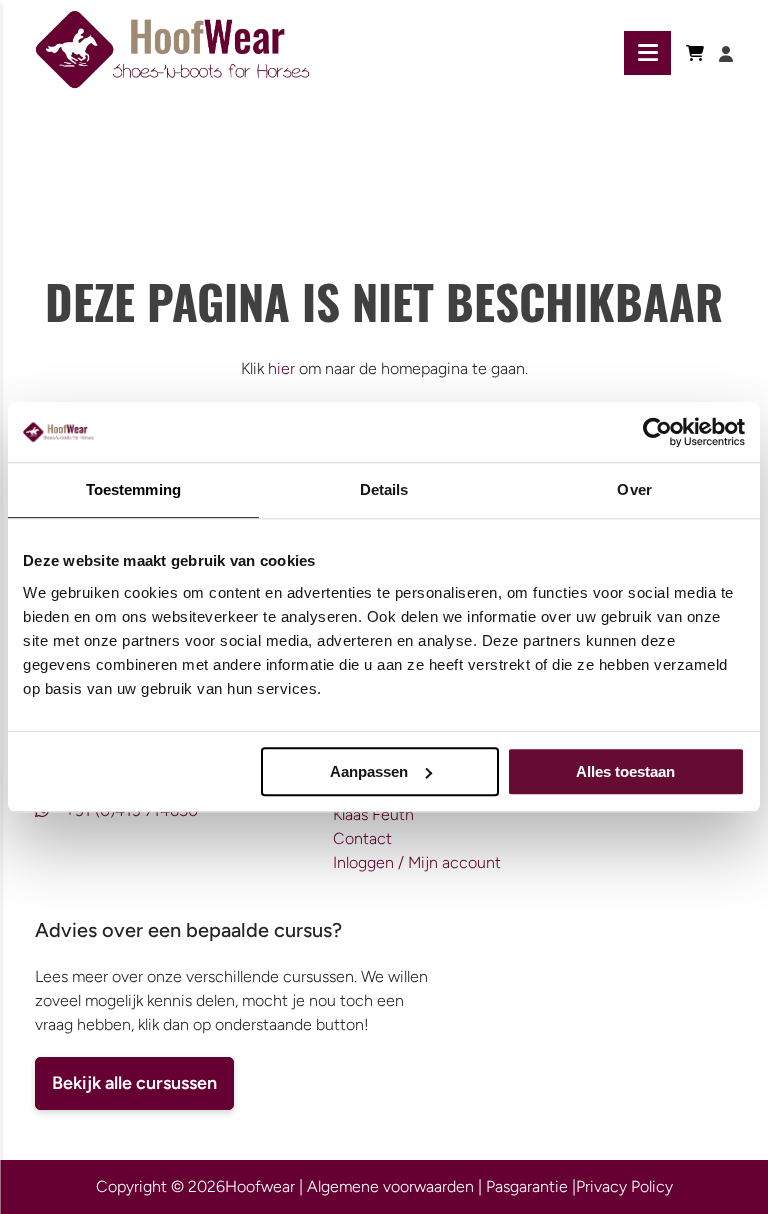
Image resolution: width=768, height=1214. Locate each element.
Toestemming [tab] (133, 489)
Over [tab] (634, 489)
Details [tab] (384, 489)
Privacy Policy (624, 1186)
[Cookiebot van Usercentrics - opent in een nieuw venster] (657, 432)
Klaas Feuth (373, 814)
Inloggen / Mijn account (417, 862)
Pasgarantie (527, 1186)
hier (281, 368)
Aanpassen (369, 771)
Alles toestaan (625, 771)
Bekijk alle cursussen (134, 1083)
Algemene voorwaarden (390, 1186)
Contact (362, 838)
